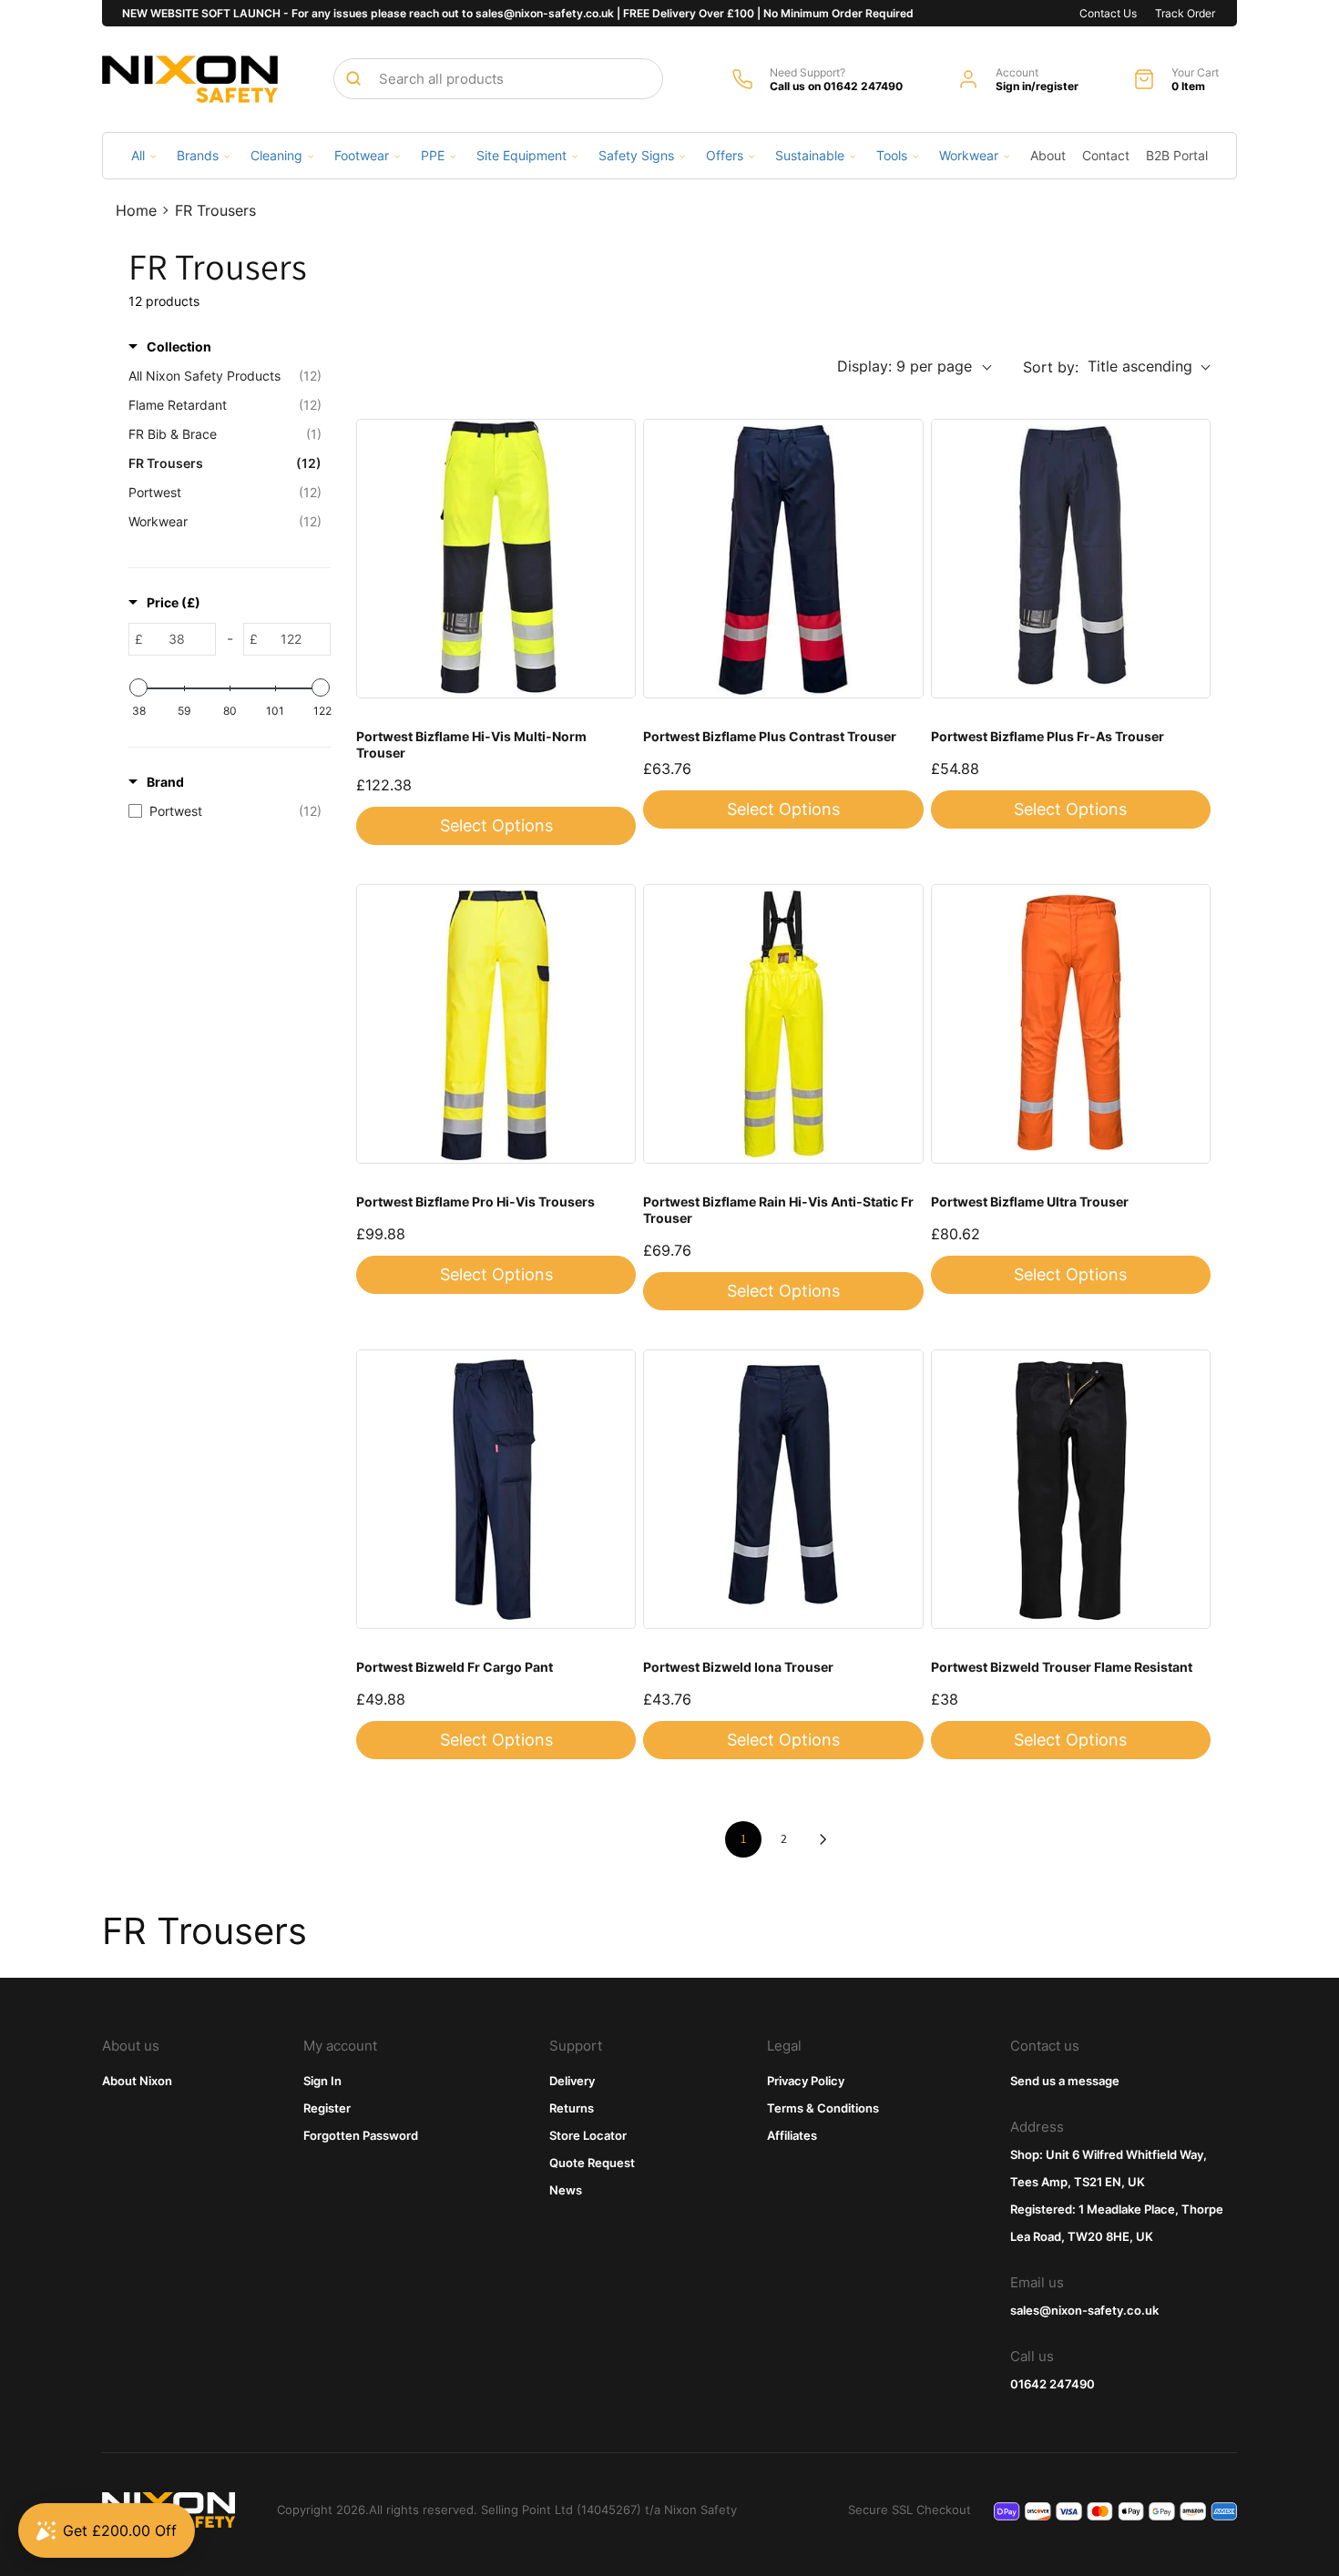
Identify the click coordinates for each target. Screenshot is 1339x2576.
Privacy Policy (806, 2081)
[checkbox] (225, 811)
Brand (165, 782)
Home (136, 210)
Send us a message (1065, 2081)
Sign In (322, 2081)
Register (327, 2108)
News (566, 2190)
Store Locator (588, 2135)
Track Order (1185, 13)
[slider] (138, 687)
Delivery (572, 2081)
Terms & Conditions (823, 2108)
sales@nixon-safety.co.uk (1084, 2310)
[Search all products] (353, 78)
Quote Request (592, 2163)
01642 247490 (1053, 2384)
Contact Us (1108, 13)
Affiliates (792, 2135)
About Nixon (137, 2081)
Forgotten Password (361, 2135)
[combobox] (498, 79)
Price (174, 602)
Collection (179, 346)
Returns (572, 2108)
